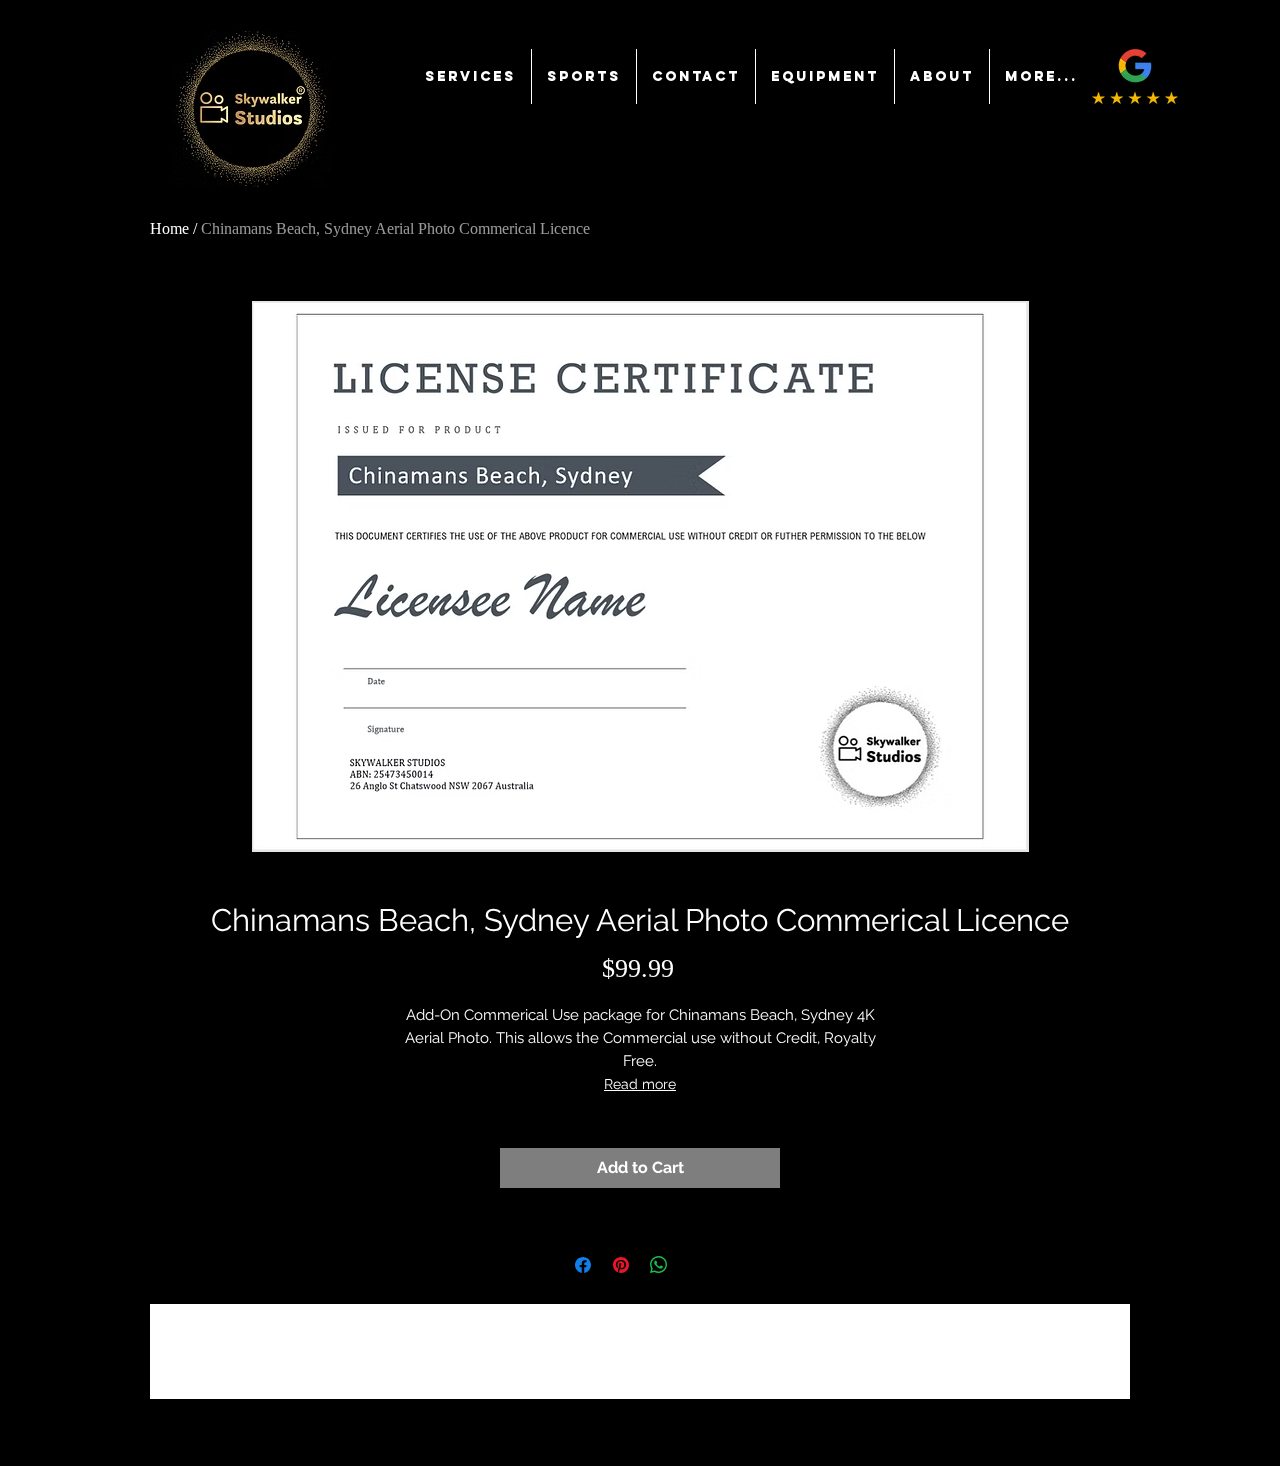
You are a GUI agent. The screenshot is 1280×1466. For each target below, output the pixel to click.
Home (169, 228)
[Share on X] (697, 1265)
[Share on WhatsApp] (659, 1265)
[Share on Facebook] (583, 1265)
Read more (640, 1084)
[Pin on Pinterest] (621, 1265)
